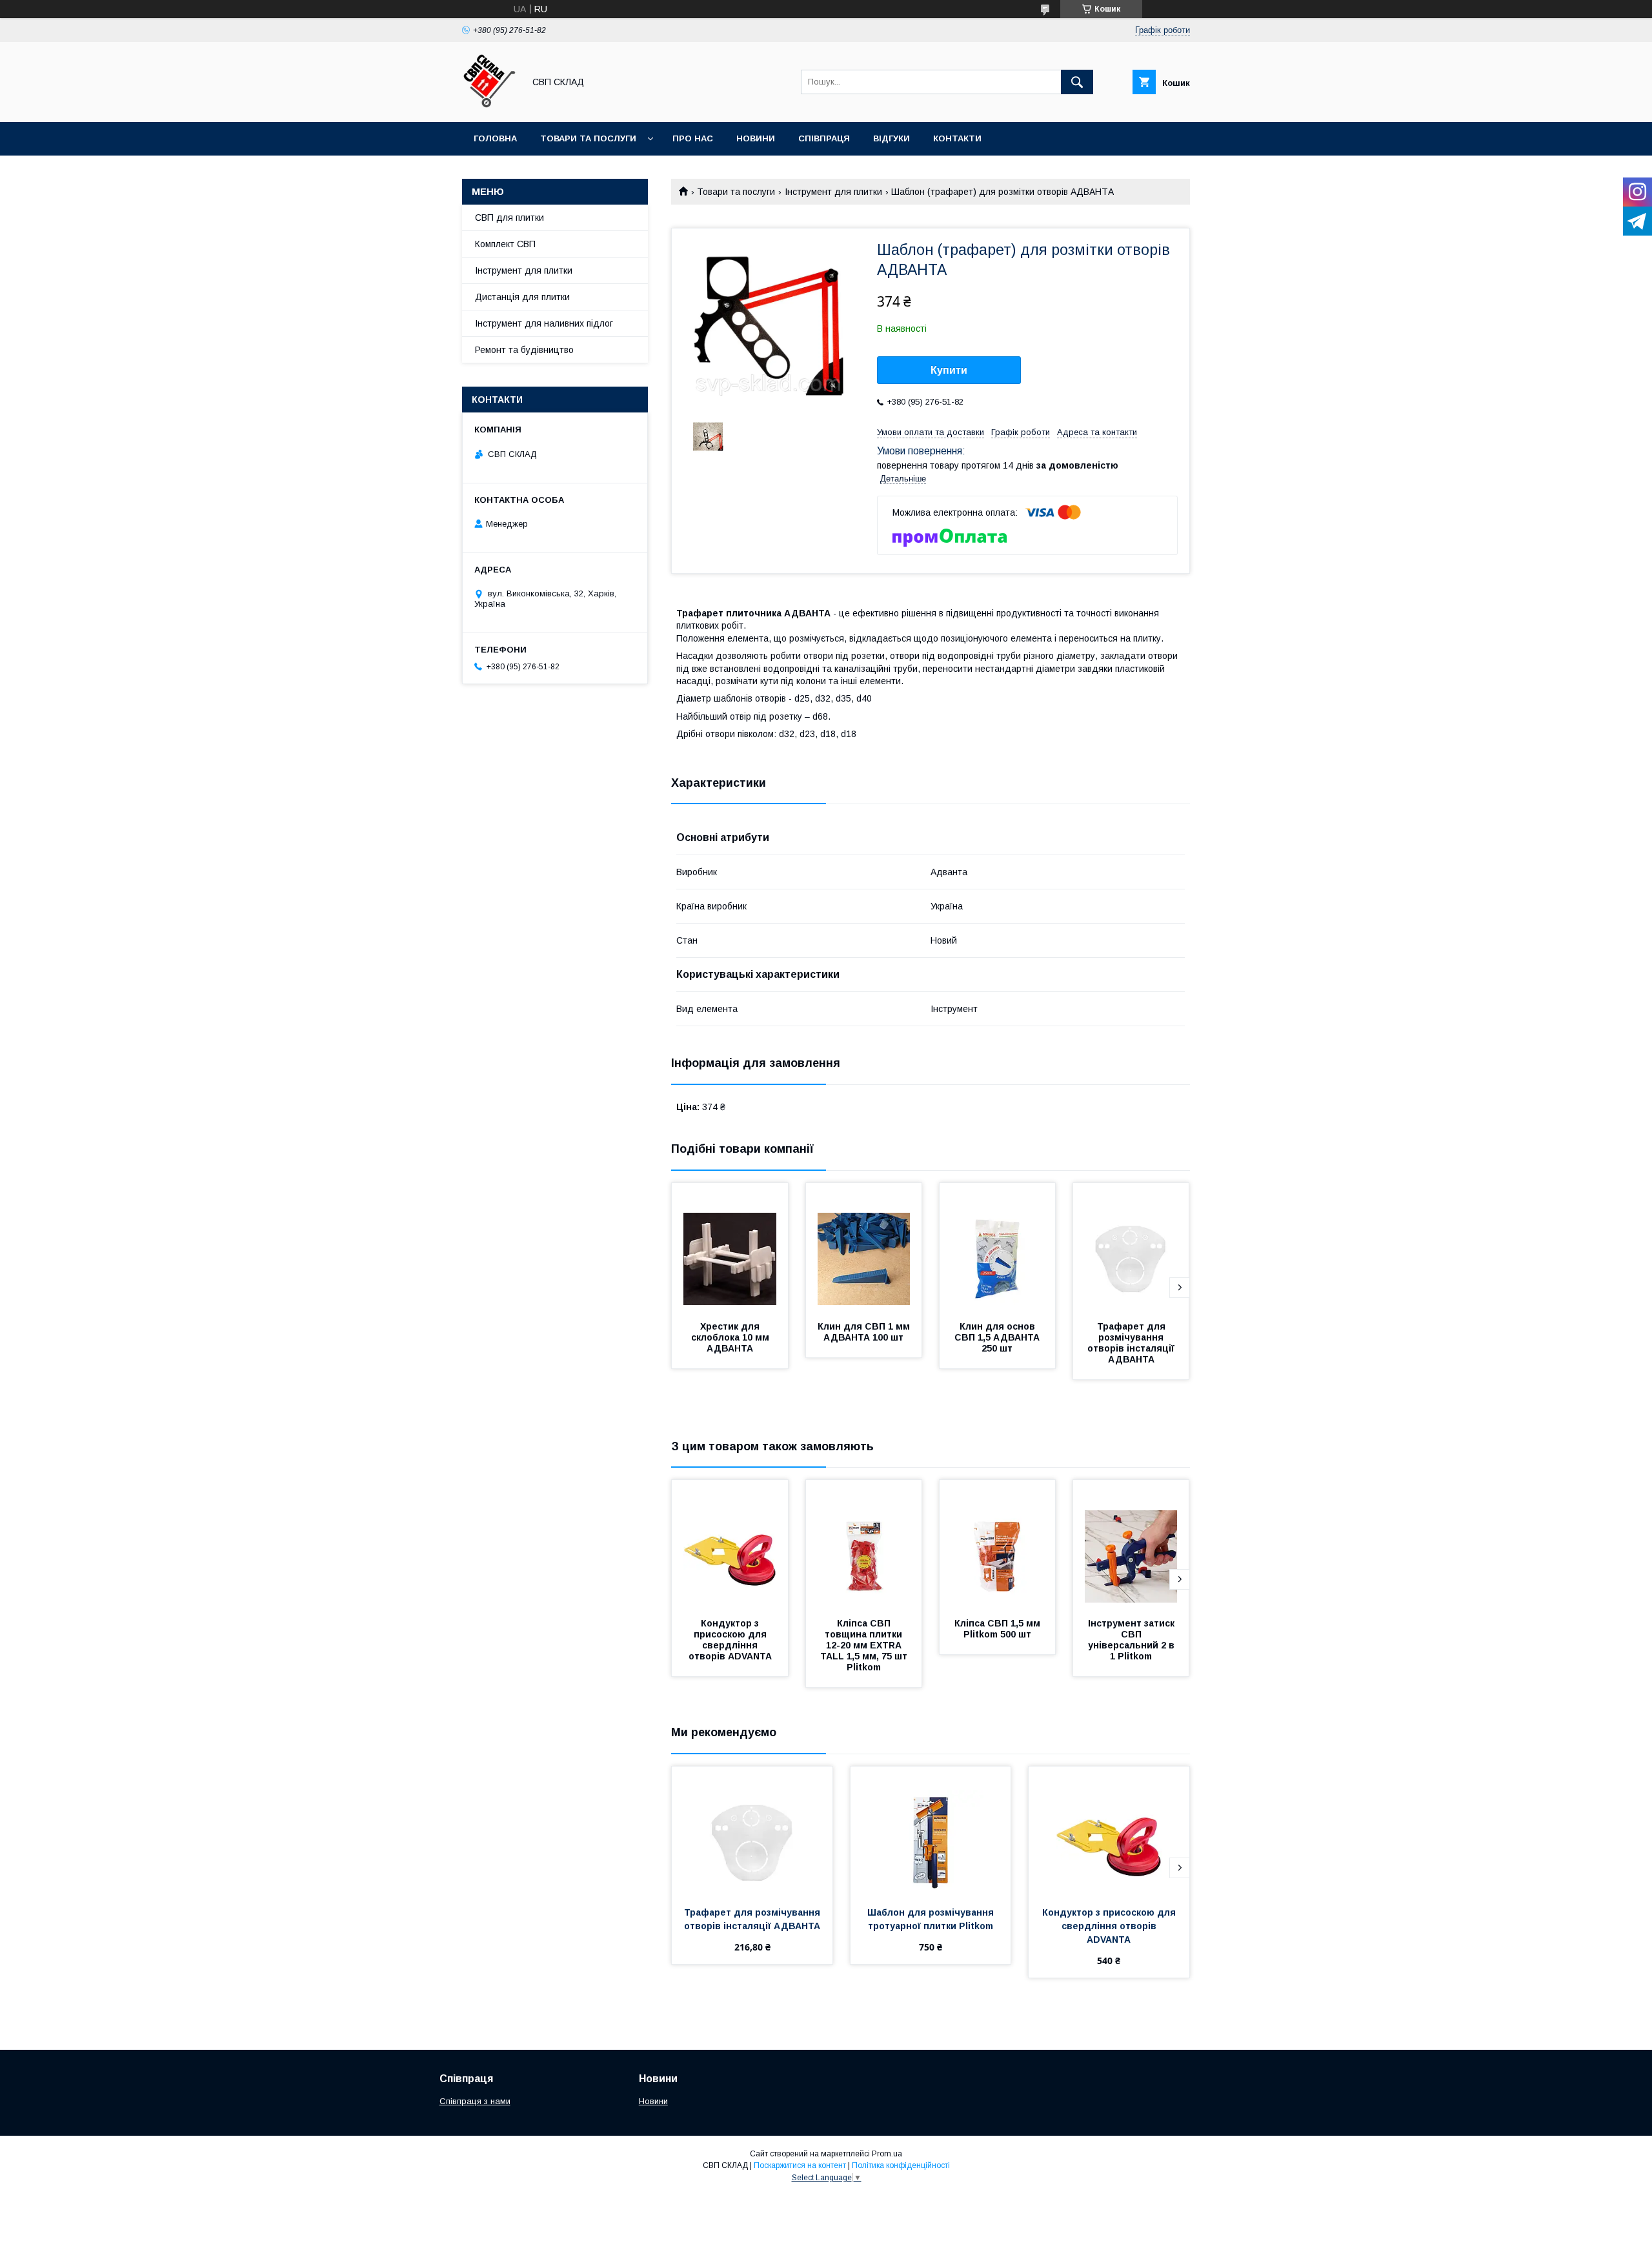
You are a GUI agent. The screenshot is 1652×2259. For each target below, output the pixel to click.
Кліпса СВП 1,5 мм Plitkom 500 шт (999, 1629)
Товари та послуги (588, 138)
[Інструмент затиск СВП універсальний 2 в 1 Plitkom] (1131, 1545)
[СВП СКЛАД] (489, 105)
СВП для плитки (509, 218)
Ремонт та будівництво (524, 350)
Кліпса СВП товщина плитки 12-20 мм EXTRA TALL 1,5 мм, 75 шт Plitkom (865, 1645)
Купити (949, 370)
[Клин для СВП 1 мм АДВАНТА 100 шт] (864, 1248)
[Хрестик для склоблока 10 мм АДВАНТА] (730, 1248)
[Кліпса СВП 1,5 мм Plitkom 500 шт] (998, 1545)
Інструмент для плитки (833, 192)
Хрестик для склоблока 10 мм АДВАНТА (731, 1337)
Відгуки (891, 138)
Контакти (957, 138)
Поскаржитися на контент (800, 2165)
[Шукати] (1077, 82)
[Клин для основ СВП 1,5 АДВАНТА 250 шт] (998, 1248)
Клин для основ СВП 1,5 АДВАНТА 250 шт (998, 1337)
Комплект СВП (505, 244)
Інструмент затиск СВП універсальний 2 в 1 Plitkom (1133, 1640)
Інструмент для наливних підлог (544, 323)
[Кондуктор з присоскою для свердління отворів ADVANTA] (730, 1545)
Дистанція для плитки (522, 297)
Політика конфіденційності (901, 2165)
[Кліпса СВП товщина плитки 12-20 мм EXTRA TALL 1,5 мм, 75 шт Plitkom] (864, 1545)
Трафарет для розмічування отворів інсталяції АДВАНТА (1132, 1343)
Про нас (693, 138)
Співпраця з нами (475, 2101)
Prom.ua (887, 2154)
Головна (495, 138)
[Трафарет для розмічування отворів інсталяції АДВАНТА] (1131, 1248)
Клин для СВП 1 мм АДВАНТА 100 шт (865, 1332)
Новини (756, 138)
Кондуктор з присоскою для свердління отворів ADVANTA (730, 1640)
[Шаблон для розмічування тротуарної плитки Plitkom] (931, 1831)
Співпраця (824, 138)
